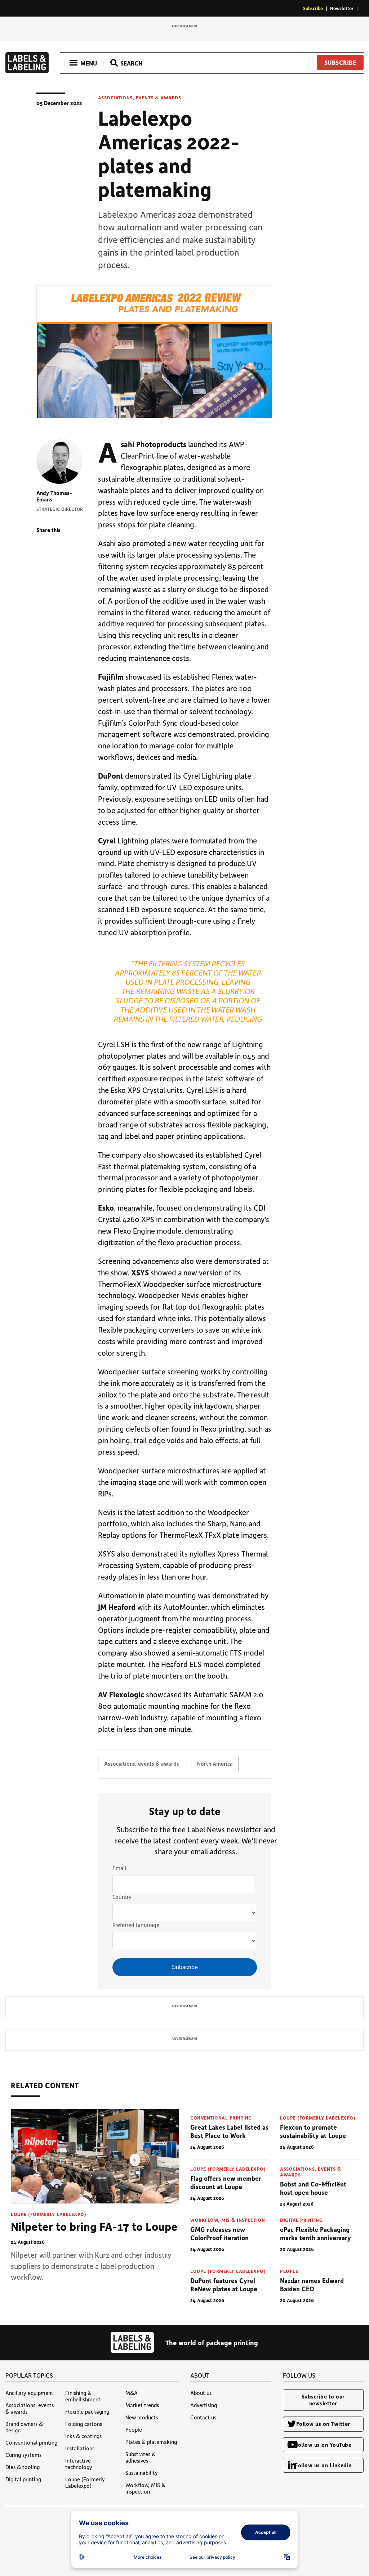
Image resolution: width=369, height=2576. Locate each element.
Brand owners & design (24, 2427)
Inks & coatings (83, 2436)
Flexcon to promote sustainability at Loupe (313, 2131)
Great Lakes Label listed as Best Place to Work (229, 2131)
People (289, 2271)
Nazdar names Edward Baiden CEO (312, 2285)
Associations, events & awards (140, 98)
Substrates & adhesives (141, 2457)
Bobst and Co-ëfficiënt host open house (313, 2188)
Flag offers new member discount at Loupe (226, 2182)
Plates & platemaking (151, 2442)
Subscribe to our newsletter (323, 2400)
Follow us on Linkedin (323, 2465)
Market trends (142, 2405)
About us (201, 2393)
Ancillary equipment (29, 2393)
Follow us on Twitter (323, 2424)
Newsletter (342, 8)
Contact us (203, 2417)
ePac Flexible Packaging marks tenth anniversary (315, 2233)
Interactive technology (79, 2464)
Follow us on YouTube (323, 2445)
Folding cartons (84, 2424)
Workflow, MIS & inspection (228, 2220)
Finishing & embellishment (83, 2396)
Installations (80, 2448)
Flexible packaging (87, 2411)
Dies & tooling (23, 2467)
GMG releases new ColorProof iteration (219, 2233)
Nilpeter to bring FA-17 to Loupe (94, 2226)
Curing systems (23, 2455)
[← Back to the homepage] (27, 71)
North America (215, 1764)
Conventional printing (221, 2118)
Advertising (204, 2405)
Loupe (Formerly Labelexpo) (48, 2214)
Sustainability (142, 2473)
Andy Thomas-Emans (54, 496)
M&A (132, 2393)
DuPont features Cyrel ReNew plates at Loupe (224, 2285)
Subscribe (313, 8)
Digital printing (301, 2220)
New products (142, 2417)
